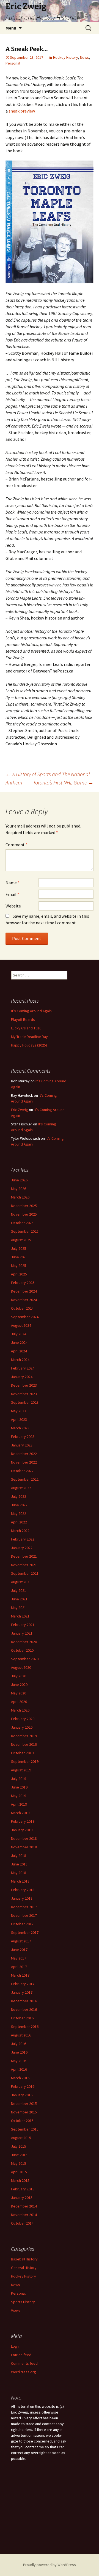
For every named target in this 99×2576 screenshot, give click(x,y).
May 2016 (19, 2061)
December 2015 (24, 2103)
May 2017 (19, 1958)
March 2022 (20, 1531)
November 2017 (24, 1915)
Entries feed (21, 2355)
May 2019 (19, 1796)
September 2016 (25, 2027)
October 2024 (22, 1308)
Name (13, 883)
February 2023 (23, 1437)
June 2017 (19, 1950)
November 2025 (24, 1214)
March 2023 (20, 1428)
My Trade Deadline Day (29, 1037)
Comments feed (24, 2363)
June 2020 (19, 1685)
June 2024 (19, 1342)
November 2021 (24, 1565)
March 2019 (20, 1813)
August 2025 (21, 1240)
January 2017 (22, 1992)
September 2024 (25, 1317)
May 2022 (19, 1513)
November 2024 (24, 1300)
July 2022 (19, 1496)
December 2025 (24, 1206)
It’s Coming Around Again (31, 1011)
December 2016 (24, 2001)
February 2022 (23, 1539)
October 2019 (22, 1753)
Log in (16, 2346)
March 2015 (20, 2180)
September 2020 (25, 1659)
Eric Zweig (20, 1110)
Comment (16, 845)
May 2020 (19, 1693)
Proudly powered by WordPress (50, 2565)
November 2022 (24, 1462)
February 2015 (23, 2189)
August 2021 (21, 1582)
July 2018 (19, 1856)
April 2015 (19, 2172)
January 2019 (22, 1830)
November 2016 (24, 2009)
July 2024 (19, 1334)
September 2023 (25, 1402)
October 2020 (22, 1650)
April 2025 (19, 1274)
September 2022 (25, 1479)
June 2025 (19, 1257)
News (85, 57)
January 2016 (22, 2095)
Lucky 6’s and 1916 (26, 1028)
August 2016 (21, 2035)
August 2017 (21, 1941)
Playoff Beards (23, 1019)
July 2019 (19, 1779)
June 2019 (19, 1787)
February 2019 (23, 1821)
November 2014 (24, 2215)
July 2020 (19, 1676)
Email (12, 894)
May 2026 (19, 1189)
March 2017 (20, 1975)
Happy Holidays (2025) (29, 1045)
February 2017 (23, 1984)
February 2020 (23, 1719)
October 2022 (22, 1471)
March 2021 (20, 1616)
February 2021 (23, 1625)
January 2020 (22, 1727)
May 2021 (19, 1608)
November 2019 (24, 1744)
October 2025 (22, 1223)
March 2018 (20, 1881)
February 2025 (23, 1283)
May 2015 (19, 2163)
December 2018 (24, 1838)
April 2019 (19, 1804)
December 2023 (24, 1385)
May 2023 (19, 1411)
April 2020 (19, 1702)
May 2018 (19, 1873)
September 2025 (25, 1231)
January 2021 (22, 1633)
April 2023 (19, 1419)
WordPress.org (24, 2372)
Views (16, 2310)
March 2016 (20, 2078)
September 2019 (25, 1761)
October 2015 (22, 2121)
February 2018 (23, 1890)
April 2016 (19, 2069)
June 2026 (19, 1180)
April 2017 (19, 1967)
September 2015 (25, 2129)
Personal (13, 63)
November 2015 (24, 2112)
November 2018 (24, 1847)
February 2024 (23, 1368)
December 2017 (24, 1907)
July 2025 (19, 1248)
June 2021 (19, 1599)
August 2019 (21, 1770)
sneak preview (22, 111)
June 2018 (19, 1864)
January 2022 (22, 1548)
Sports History (23, 2302)
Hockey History (66, 57)
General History (24, 2268)
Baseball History (24, 2259)
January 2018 (22, 1898)
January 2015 (22, 2198)
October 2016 (22, 2018)
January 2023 (22, 1445)
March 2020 (20, 1710)
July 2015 (19, 2146)
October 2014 (22, 2223)
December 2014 (24, 2206)
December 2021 (24, 1556)
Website (13, 906)
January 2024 (22, 1377)
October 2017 (22, 1924)
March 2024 (20, 1360)
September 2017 (25, 1932)
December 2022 (24, 1454)
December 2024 (24, 1291)
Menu (11, 28)
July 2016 (19, 2044)
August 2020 (21, 1667)
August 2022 (21, 1488)
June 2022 (19, 1505)
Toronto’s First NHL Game (63, 782)
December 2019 (24, 1736)
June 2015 (19, 2155)
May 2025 (19, 1266)
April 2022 (19, 1522)
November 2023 (24, 1394)
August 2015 (21, 2138)
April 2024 (19, 1351)
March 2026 (20, 1197)
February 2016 (23, 2086)
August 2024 (21, 1325)
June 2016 (19, 2052)
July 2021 (19, 1590)
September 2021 (25, 1573)
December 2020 (24, 1642)
